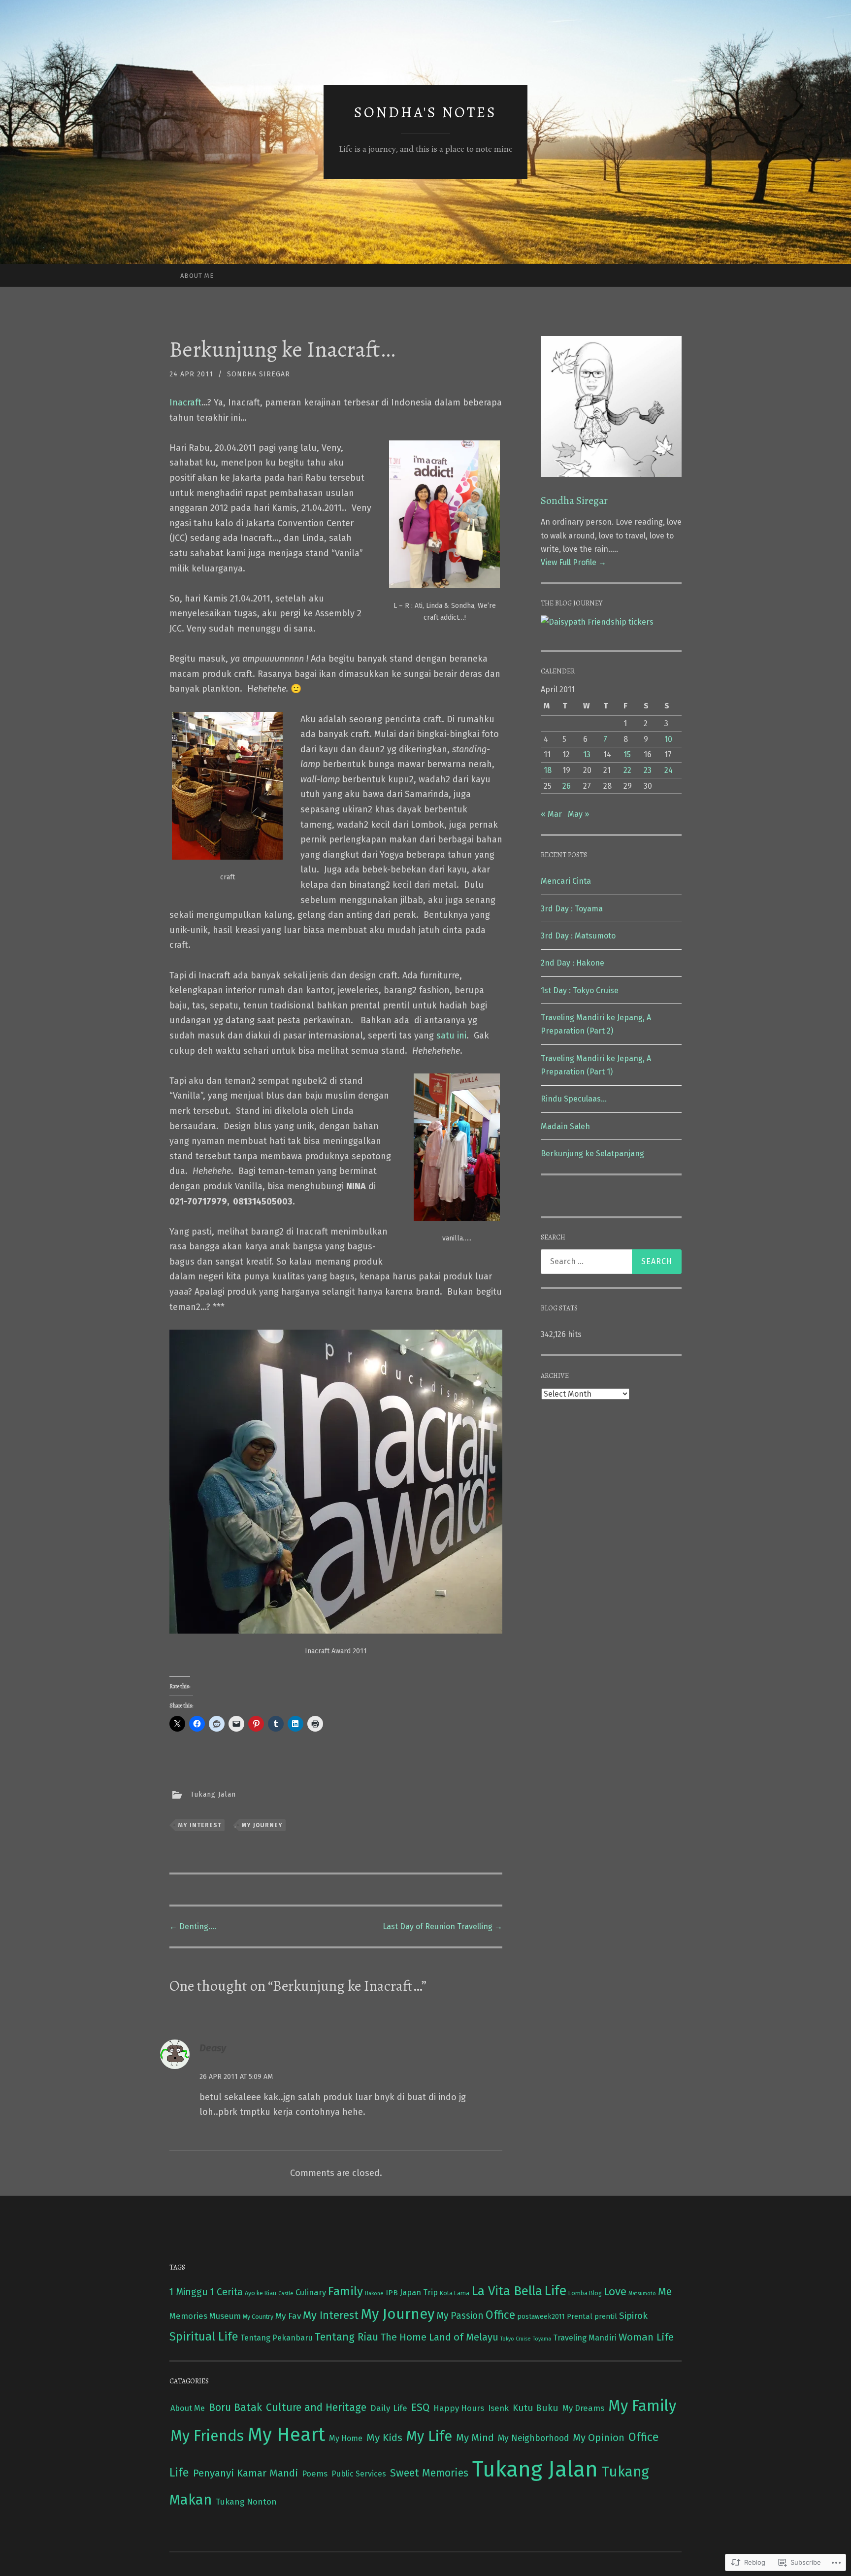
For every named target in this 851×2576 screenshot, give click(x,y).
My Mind (475, 2438)
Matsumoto (642, 2293)
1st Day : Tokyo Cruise (580, 990)
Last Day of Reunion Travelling (442, 1926)
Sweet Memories (429, 2473)
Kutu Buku (536, 2408)
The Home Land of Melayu (439, 2337)
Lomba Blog (585, 2293)
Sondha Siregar (259, 374)
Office (500, 2315)
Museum (225, 2316)
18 (548, 770)
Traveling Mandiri (585, 2338)
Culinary (311, 2292)
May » (578, 814)
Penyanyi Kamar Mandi (245, 2473)
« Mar (551, 814)
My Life (429, 2436)
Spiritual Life (204, 2337)
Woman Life (646, 2337)
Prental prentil (592, 2316)
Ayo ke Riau (261, 2293)
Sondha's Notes (425, 112)
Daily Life (389, 2408)
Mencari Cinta (566, 881)
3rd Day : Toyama (572, 909)
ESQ (420, 2408)
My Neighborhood (533, 2438)
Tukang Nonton (246, 2502)
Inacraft (185, 402)
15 (627, 754)
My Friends (207, 2436)
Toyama (542, 2339)
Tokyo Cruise (516, 2339)
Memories (188, 2316)
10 (668, 739)
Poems (315, 2474)
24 (669, 770)
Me (665, 2292)
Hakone (374, 2293)
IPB (392, 2292)
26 (567, 786)
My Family (642, 2406)
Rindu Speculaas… (574, 1099)
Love (615, 2292)
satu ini (451, 1036)
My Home (346, 2438)
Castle (286, 2293)
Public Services (359, 2474)
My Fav (288, 2316)
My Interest (200, 1825)
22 (627, 770)
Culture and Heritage (316, 2408)
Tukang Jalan (213, 1794)
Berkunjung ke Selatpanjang (592, 1154)
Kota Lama (455, 2293)
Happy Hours (459, 2408)
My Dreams (583, 2408)
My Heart (286, 2435)
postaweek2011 (541, 2317)
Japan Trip (419, 2292)
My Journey (262, 1825)
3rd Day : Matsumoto (578, 936)
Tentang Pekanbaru (277, 2338)
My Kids (384, 2438)
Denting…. (193, 1926)
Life (555, 2291)
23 (648, 770)
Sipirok (633, 2316)
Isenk (498, 2408)
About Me (197, 276)
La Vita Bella (507, 2291)
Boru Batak (235, 2408)
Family (345, 2291)
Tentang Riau (346, 2337)
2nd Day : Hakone (573, 963)
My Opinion (599, 2438)
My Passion (460, 2316)
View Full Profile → (573, 562)
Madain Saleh (565, 1126)
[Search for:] (611, 1262)
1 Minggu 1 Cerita (206, 2292)
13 (587, 754)
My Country (258, 2317)
